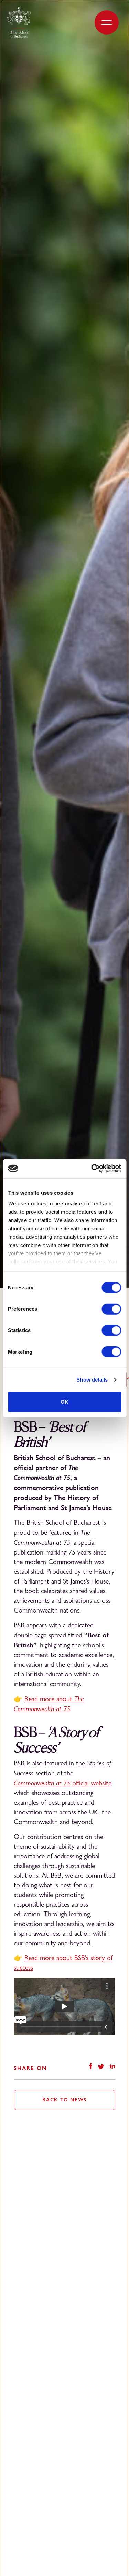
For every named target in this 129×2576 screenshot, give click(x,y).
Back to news (64, 2100)
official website (63, 1783)
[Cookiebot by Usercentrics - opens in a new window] (92, 1169)
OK (64, 1401)
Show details (92, 1380)
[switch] (111, 1309)
